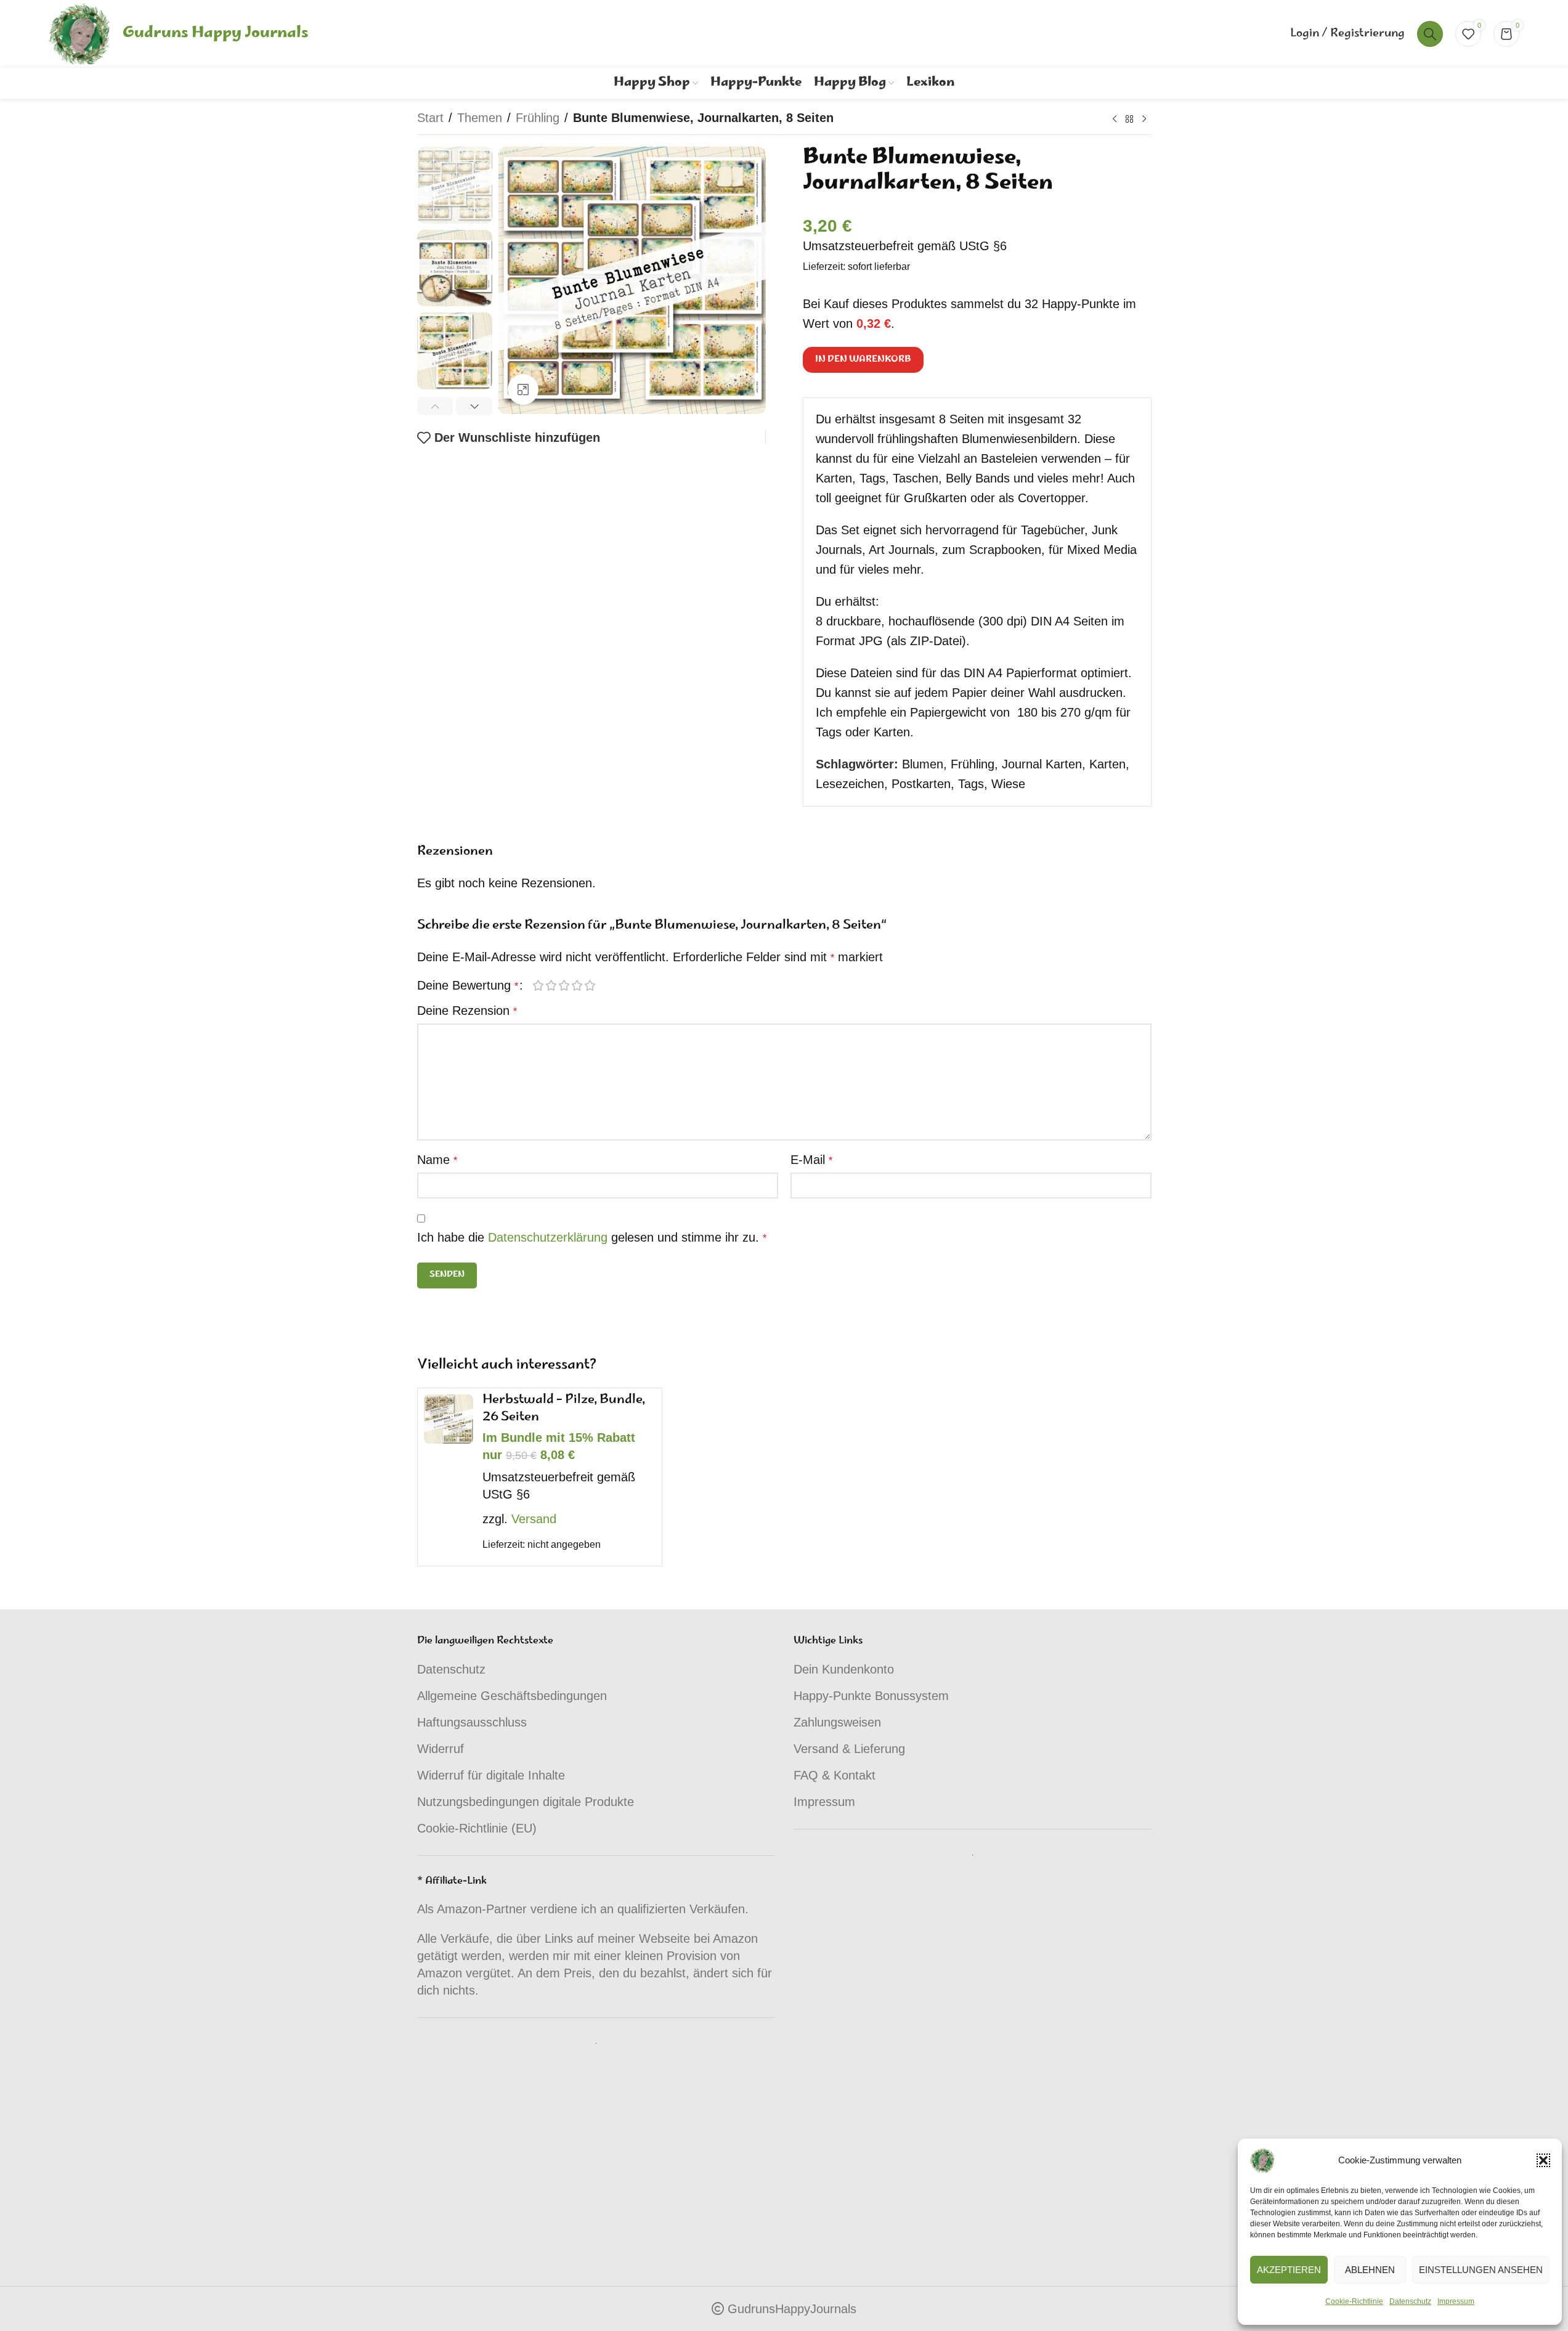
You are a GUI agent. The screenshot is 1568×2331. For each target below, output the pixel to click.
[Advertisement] (596, 2146)
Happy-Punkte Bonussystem (871, 1696)
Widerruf (441, 1749)
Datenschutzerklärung (548, 1237)
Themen (480, 118)
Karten (1107, 764)
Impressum (1456, 2301)
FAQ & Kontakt (835, 1775)
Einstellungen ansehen (1481, 2270)
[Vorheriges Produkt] (1115, 120)
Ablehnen (1370, 2270)
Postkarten (921, 784)
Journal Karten (1042, 764)
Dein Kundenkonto (844, 1669)
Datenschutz (1410, 2301)
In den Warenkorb (863, 360)
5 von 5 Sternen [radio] (591, 985)
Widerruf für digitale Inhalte (491, 1775)
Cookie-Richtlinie (1354, 2301)
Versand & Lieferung (849, 1749)
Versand (534, 1519)
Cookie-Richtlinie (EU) (477, 1828)
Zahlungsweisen (837, 1722)
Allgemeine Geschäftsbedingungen (512, 1696)
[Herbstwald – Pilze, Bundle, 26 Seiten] (449, 1419)
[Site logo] (79, 33)
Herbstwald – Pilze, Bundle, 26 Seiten (564, 1409)
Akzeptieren (1289, 2270)
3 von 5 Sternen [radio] (565, 985)
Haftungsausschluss (472, 1722)
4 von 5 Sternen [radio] (578, 985)
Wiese (1008, 784)
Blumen (923, 764)
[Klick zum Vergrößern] (523, 389)
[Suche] (1430, 34)
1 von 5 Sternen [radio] (539, 985)
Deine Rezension (467, 1011)
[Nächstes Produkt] (1144, 120)
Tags (971, 784)
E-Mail (811, 1160)
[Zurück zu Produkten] (1129, 120)
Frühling (538, 118)
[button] (1543, 2160)
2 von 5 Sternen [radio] (552, 985)
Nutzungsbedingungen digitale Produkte (526, 1802)
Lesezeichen (850, 784)
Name (437, 1160)
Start (430, 118)
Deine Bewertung (468, 985)
